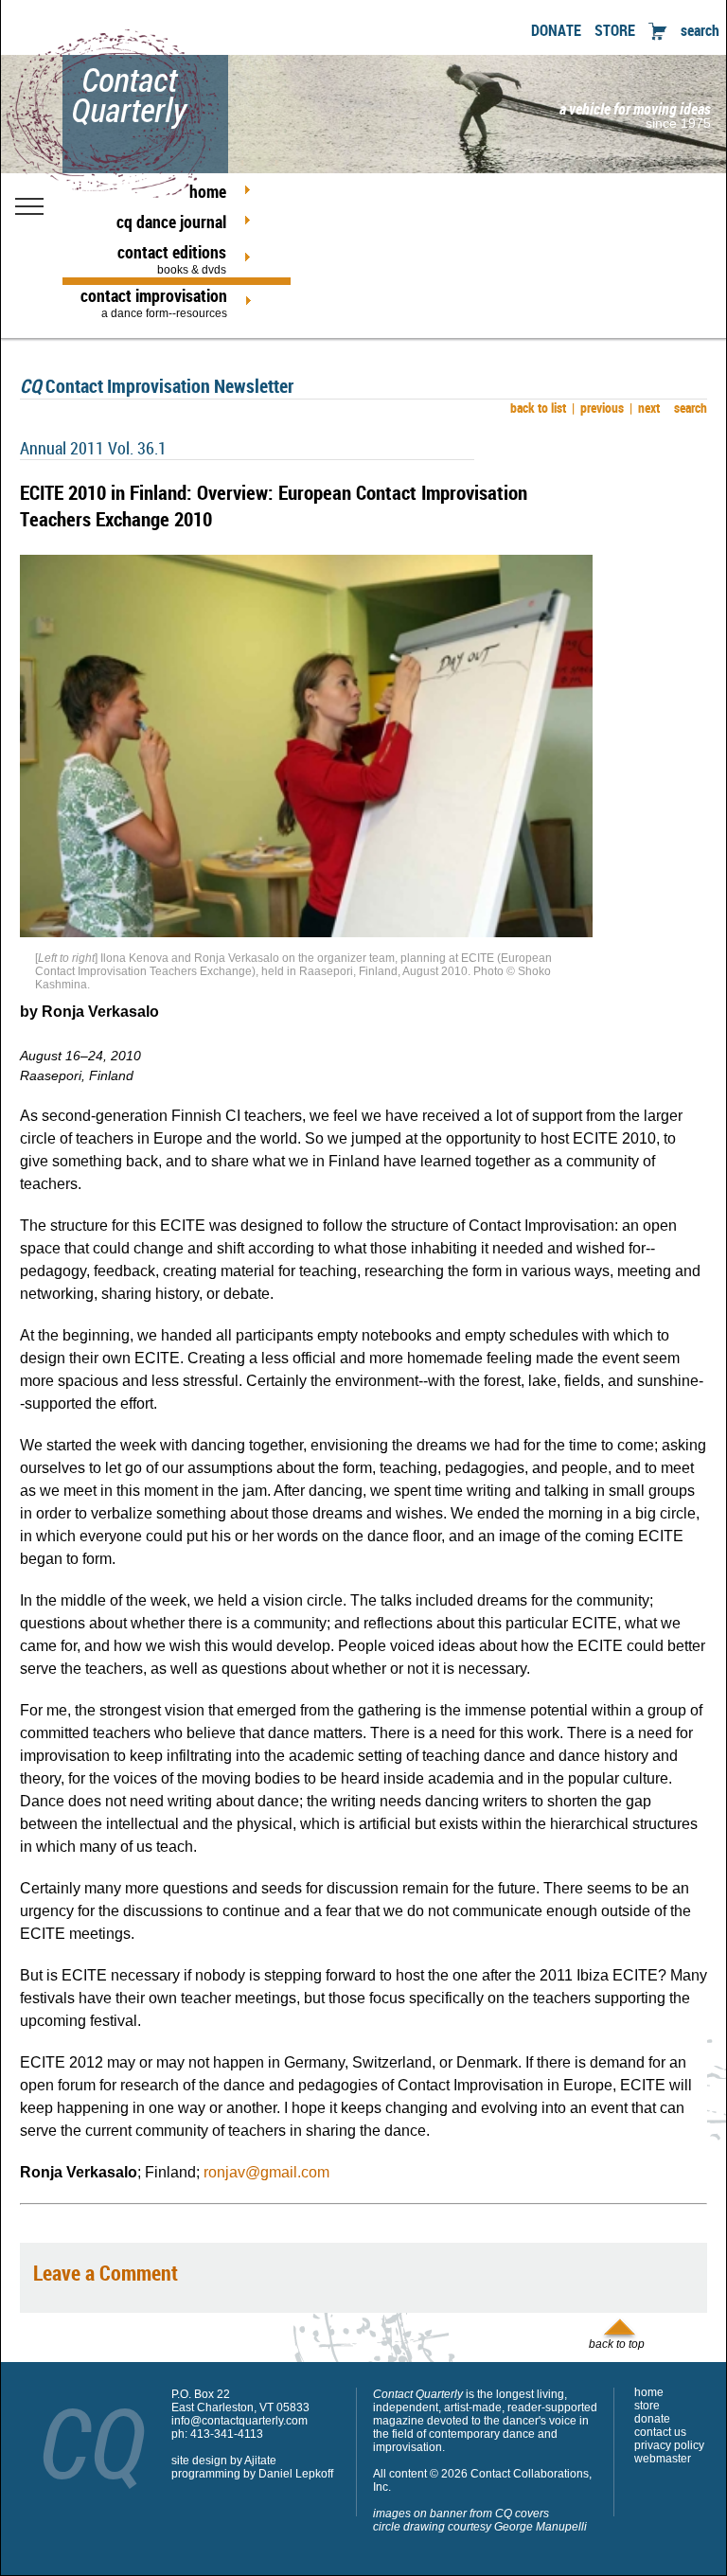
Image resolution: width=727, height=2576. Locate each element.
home (208, 191)
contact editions (172, 258)
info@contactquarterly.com (239, 2421)
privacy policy (669, 2445)
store (647, 2406)
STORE (615, 30)
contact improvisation (154, 302)
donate (652, 2419)
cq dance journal (171, 222)
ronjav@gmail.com (266, 2172)
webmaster (663, 2459)
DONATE (556, 30)
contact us (660, 2432)
